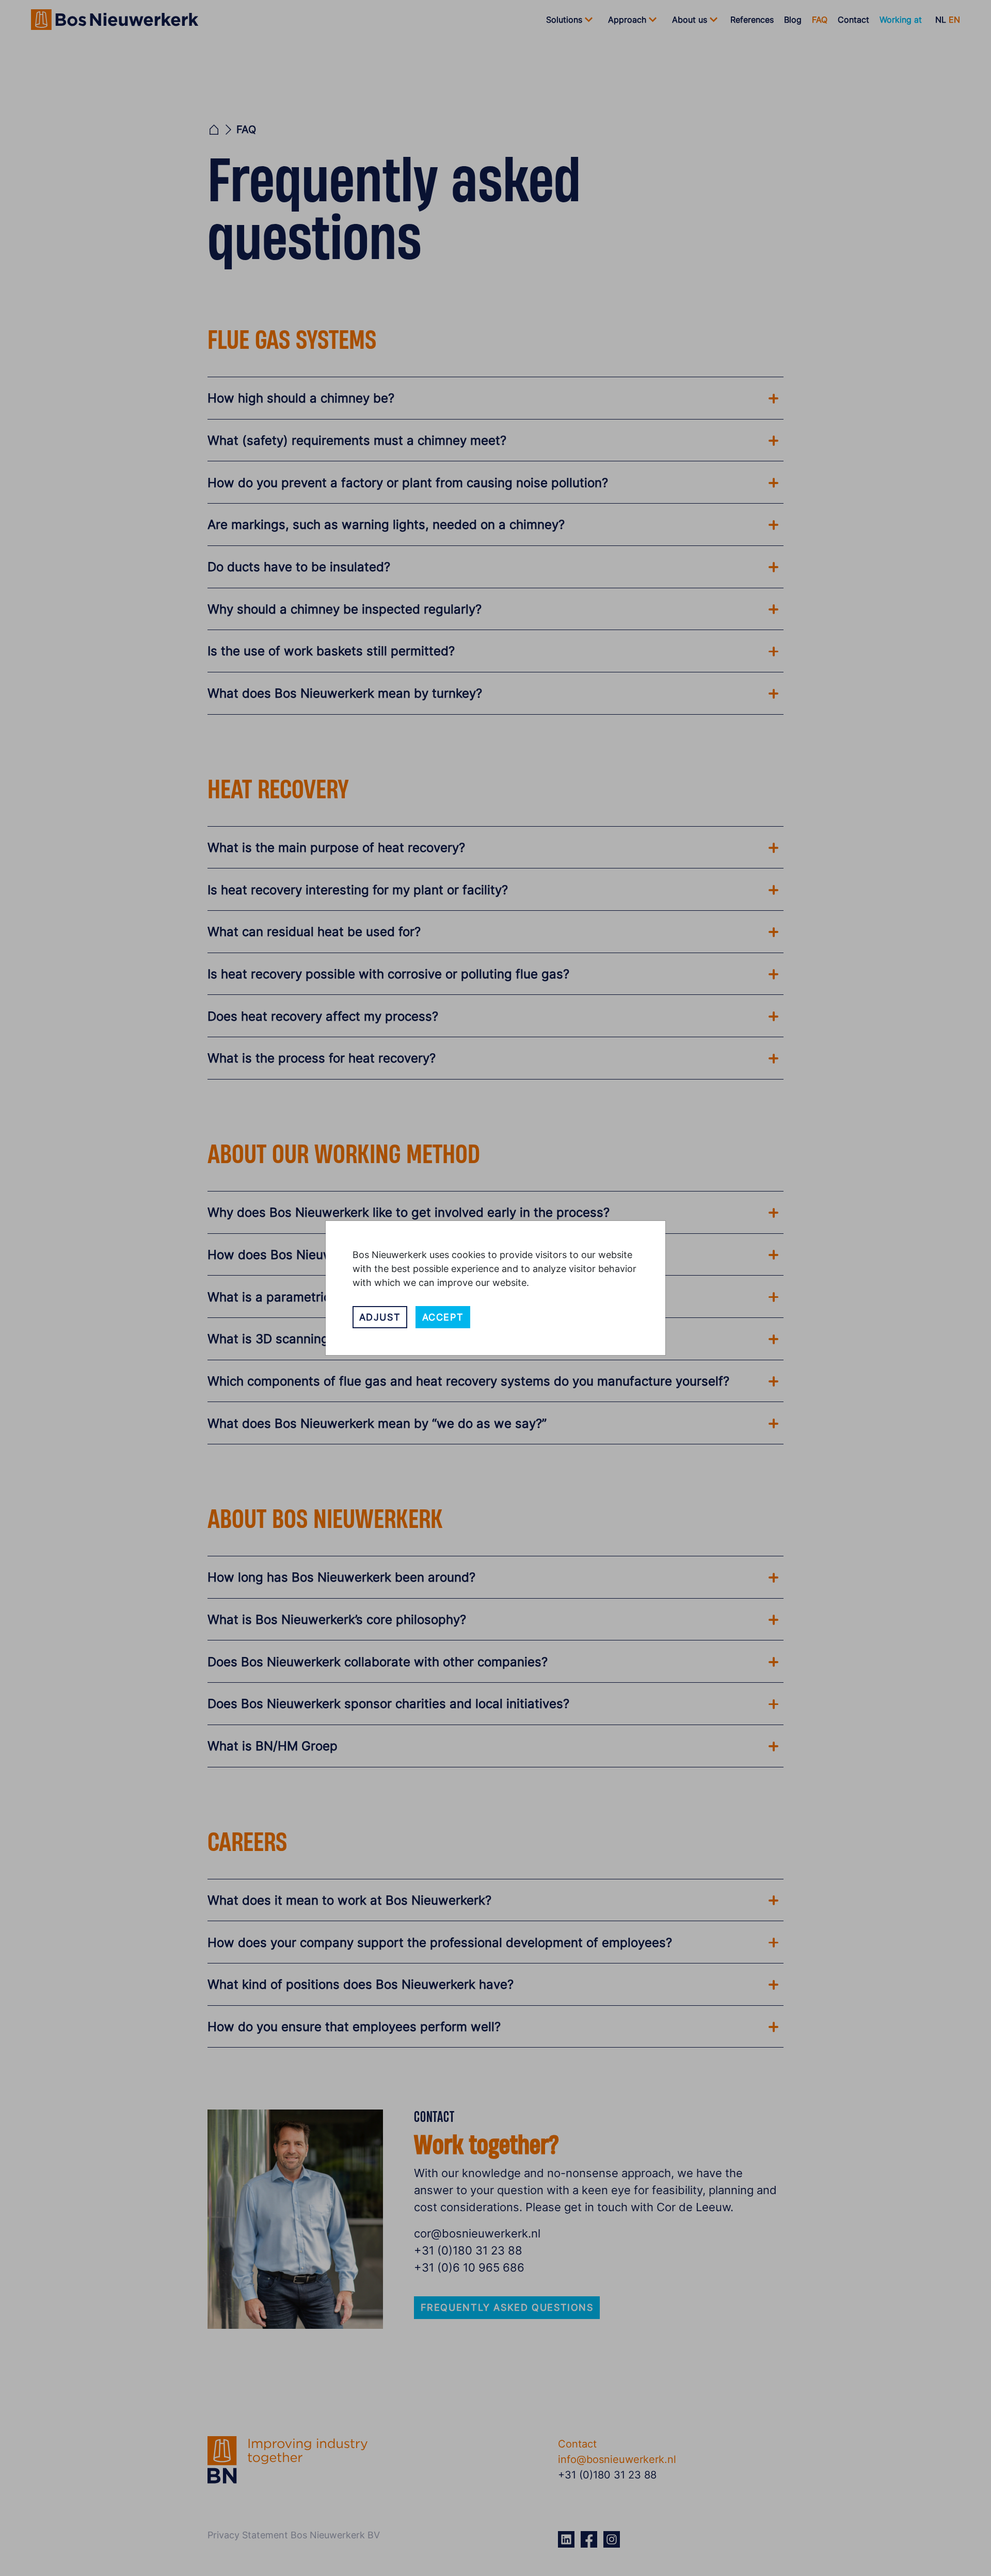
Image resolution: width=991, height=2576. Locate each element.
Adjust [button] (380, 1317)
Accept (443, 1317)
